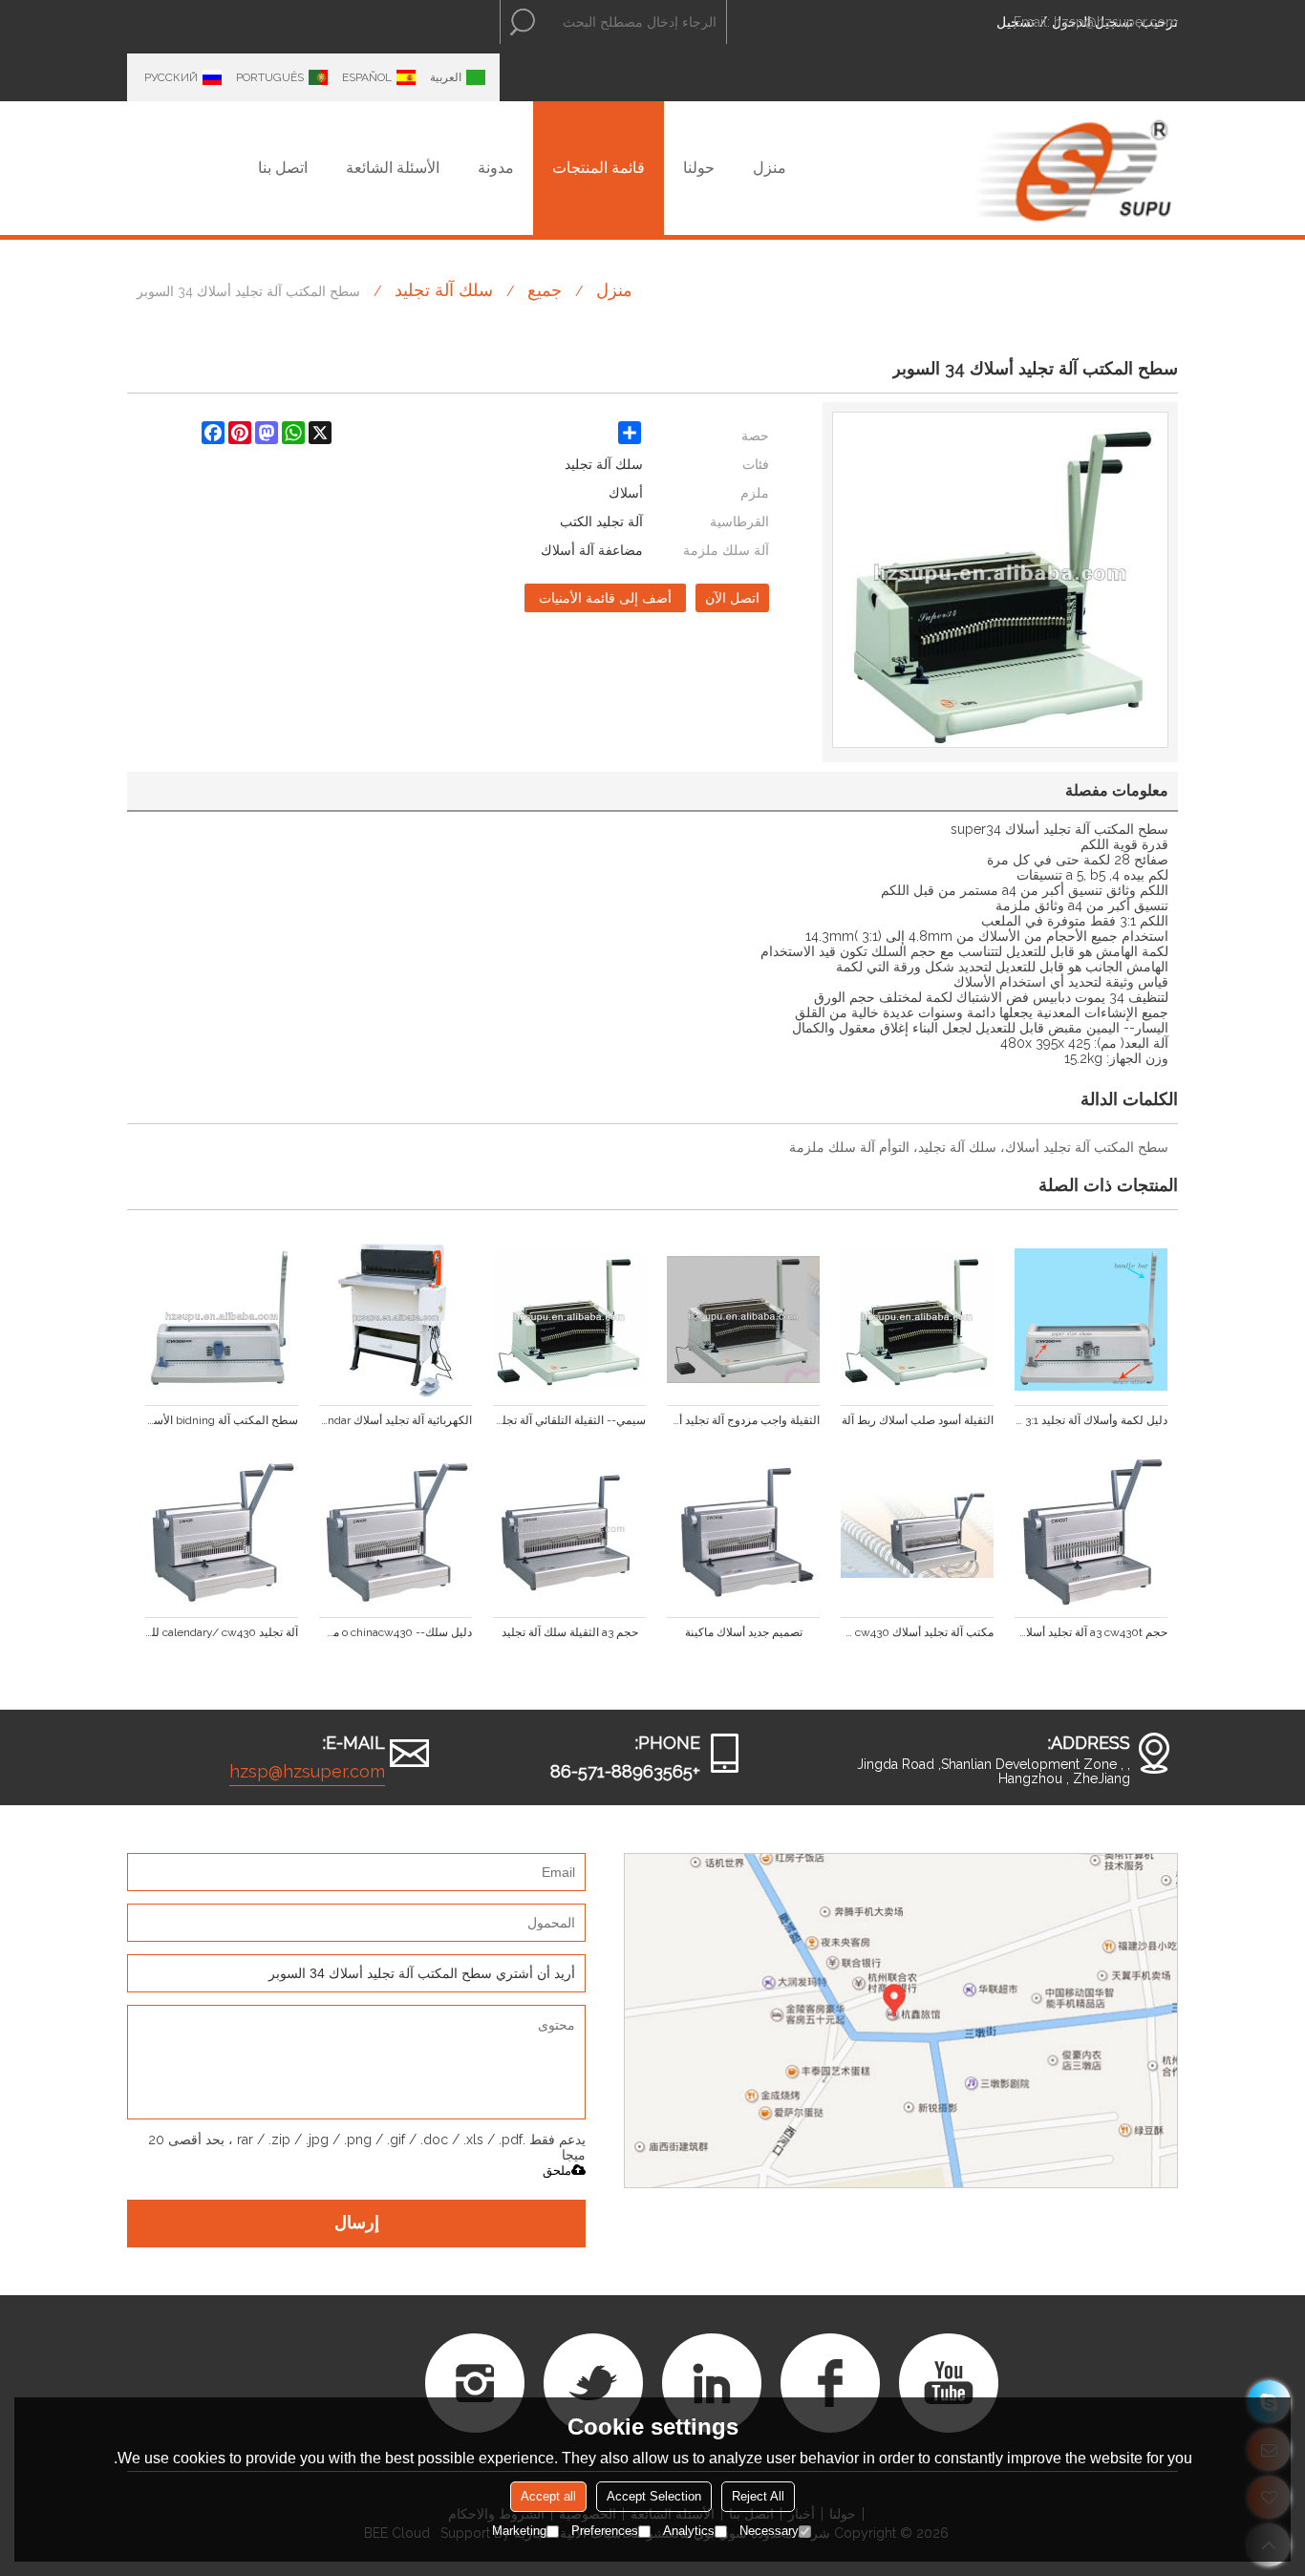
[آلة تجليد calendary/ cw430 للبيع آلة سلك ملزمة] (222, 1532)
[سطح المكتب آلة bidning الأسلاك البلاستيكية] (222, 1320)
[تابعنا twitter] (593, 2383)
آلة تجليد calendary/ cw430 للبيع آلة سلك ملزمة (222, 1632)
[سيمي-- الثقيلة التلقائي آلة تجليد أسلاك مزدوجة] (569, 1320)
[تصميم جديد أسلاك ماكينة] (743, 1532)
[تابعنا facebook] (830, 2383)
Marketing (519, 2531)
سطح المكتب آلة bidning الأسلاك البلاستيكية (222, 1420)
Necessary (769, 2531)
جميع (545, 290)
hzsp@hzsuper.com (1116, 22)
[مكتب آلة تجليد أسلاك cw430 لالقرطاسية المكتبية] (917, 1532)
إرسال (357, 2224)
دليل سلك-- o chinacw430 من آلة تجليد (396, 1632)
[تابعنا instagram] (475, 2383)
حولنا (699, 168)
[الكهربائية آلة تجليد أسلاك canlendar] (396, 1320)
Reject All (758, 2496)
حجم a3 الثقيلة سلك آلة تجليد (570, 1632)
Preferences (605, 2531)
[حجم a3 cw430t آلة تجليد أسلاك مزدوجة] (1091, 1532)
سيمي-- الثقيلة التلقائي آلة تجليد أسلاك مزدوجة (569, 1420)
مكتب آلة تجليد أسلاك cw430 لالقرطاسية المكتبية (917, 1632)
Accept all (548, 2496)
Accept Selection (654, 2496)
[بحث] (523, 22)
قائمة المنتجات (599, 168)
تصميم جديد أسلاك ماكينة (744, 1632)
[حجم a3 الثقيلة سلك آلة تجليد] (569, 1532)
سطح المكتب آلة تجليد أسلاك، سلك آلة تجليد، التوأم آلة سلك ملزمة (979, 1147)
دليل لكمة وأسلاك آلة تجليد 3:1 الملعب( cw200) (1091, 1420)
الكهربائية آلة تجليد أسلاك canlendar (396, 1420)
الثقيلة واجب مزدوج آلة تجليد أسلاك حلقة (743, 1420)
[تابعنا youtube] (949, 2383)
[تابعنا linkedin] (712, 2383)
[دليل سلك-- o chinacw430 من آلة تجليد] (396, 1532)
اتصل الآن (732, 598)
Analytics (689, 2531)
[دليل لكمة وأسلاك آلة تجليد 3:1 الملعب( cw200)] (1091, 1320)
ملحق (557, 2171)
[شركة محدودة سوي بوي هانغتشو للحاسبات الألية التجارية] (1073, 168)
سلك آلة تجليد (444, 290)
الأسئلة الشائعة (393, 168)
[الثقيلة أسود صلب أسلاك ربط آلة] (917, 1320)
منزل (770, 168)
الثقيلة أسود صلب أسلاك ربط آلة (918, 1420)
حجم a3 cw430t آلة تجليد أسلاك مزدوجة (1091, 1632)
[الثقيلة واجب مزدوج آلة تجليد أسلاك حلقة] (743, 1320)
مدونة (496, 168)
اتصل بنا (283, 168)
